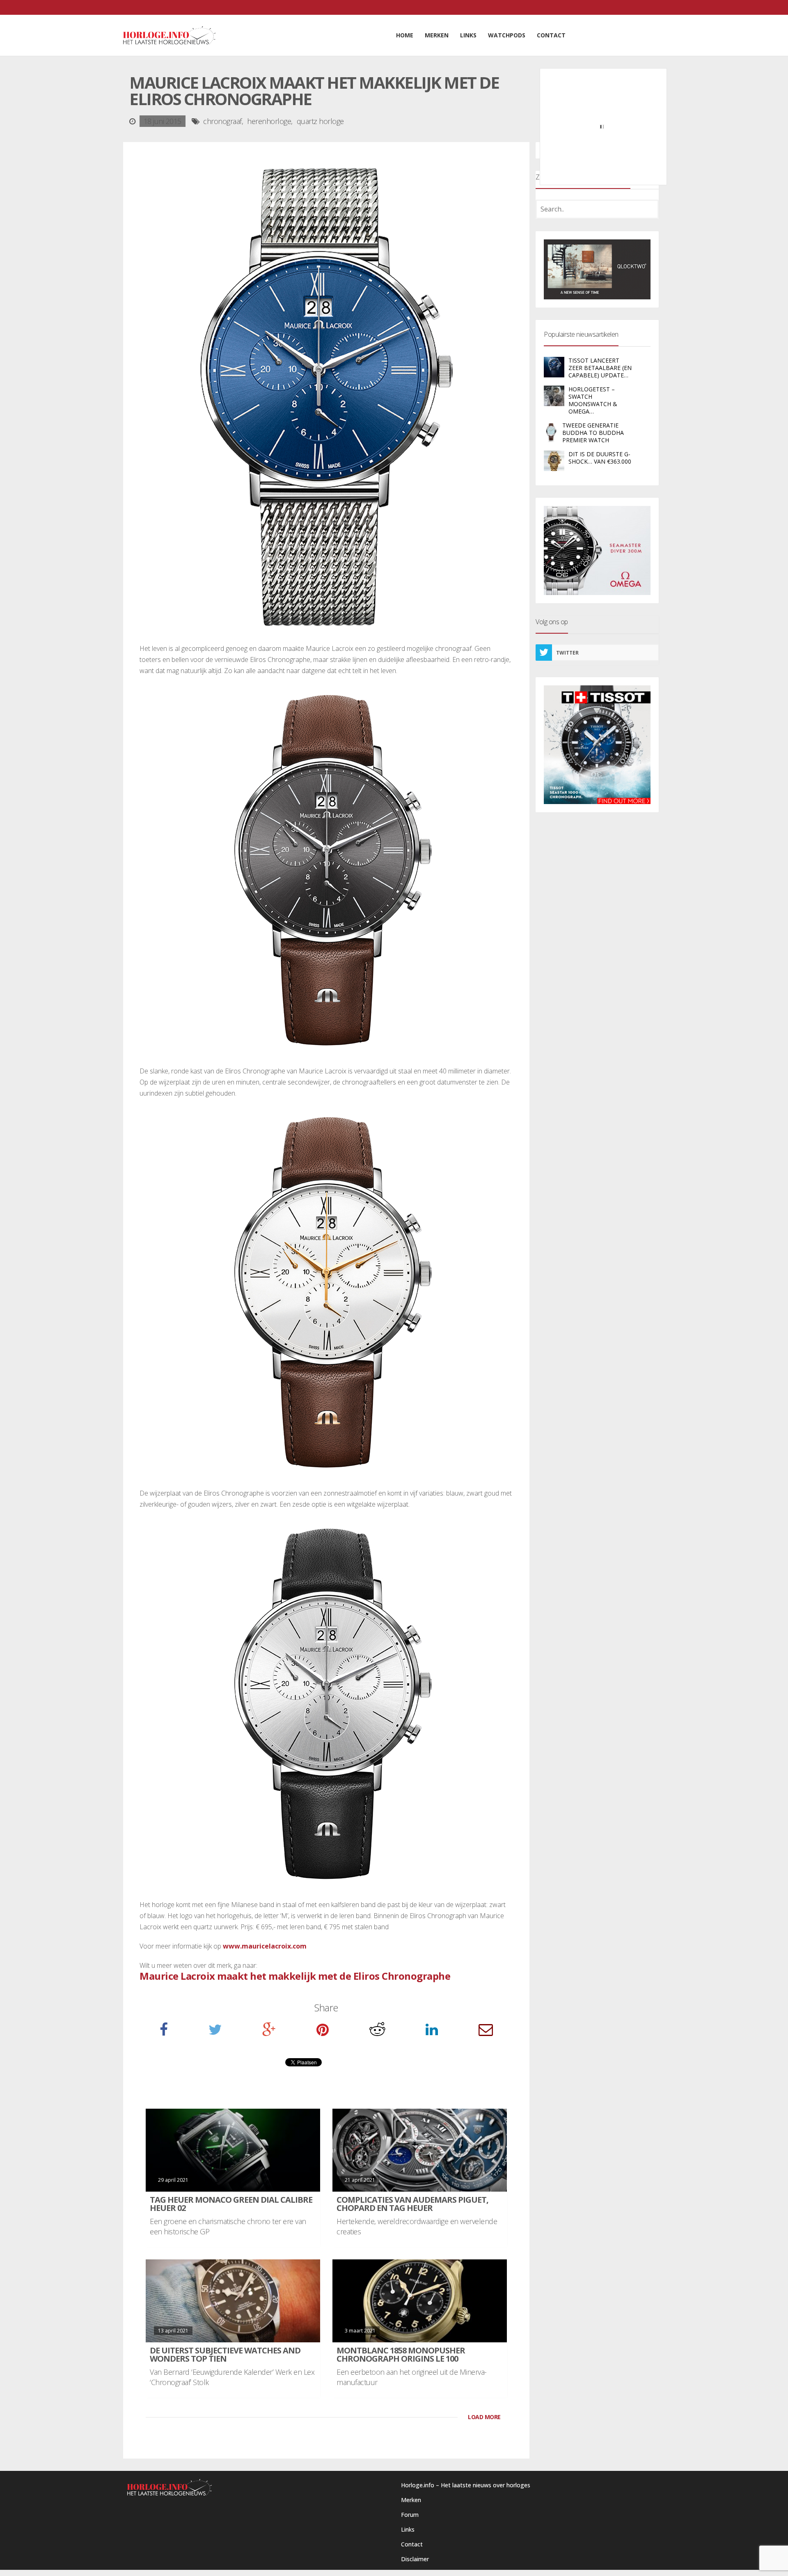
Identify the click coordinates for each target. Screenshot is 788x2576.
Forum (410, 2515)
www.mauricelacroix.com (265, 1946)
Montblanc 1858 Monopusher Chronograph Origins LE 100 (401, 2354)
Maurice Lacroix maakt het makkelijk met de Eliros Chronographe (295, 1976)
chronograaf (222, 121)
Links (408, 2529)
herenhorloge (269, 121)
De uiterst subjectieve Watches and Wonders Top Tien (225, 2354)
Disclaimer (415, 2559)
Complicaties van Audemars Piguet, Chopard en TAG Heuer (412, 2204)
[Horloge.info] (169, 35)
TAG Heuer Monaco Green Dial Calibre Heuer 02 (231, 2204)
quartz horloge (320, 121)
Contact (412, 2544)
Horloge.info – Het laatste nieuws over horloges (466, 2485)
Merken (411, 2500)
